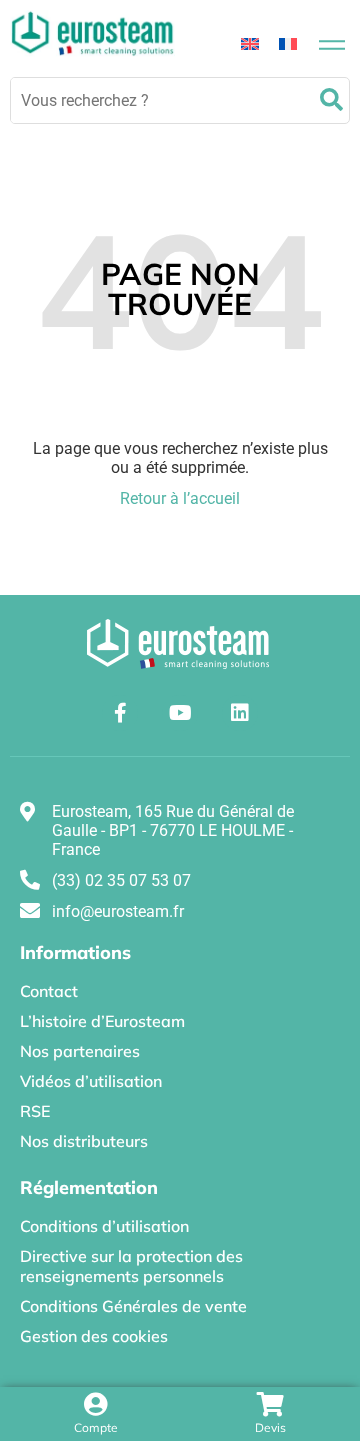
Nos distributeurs (84, 1141)
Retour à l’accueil (180, 498)
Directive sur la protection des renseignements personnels (131, 1266)
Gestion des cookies (94, 1336)
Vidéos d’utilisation (91, 1081)
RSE (35, 1111)
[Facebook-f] (120, 713)
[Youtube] (180, 713)
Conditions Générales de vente (133, 1306)
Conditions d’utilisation (104, 1226)
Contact (49, 991)
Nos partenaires (80, 1051)
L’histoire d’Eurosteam (102, 1021)
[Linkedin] (240, 713)
